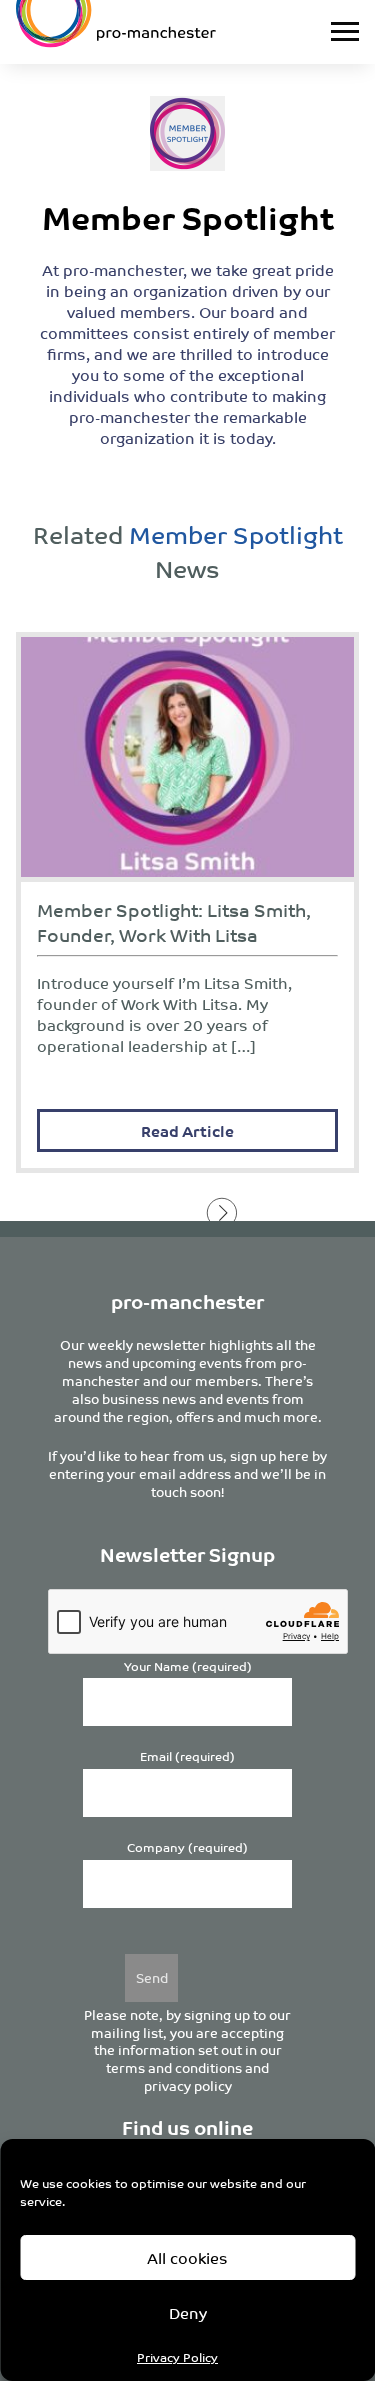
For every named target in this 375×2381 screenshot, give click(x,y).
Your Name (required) (188, 1666)
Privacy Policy (177, 2356)
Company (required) (187, 1847)
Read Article (187, 1130)
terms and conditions (174, 2067)
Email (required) (187, 1756)
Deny (188, 2312)
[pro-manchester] (141, 32)
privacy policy (188, 2085)
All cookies (187, 2257)
